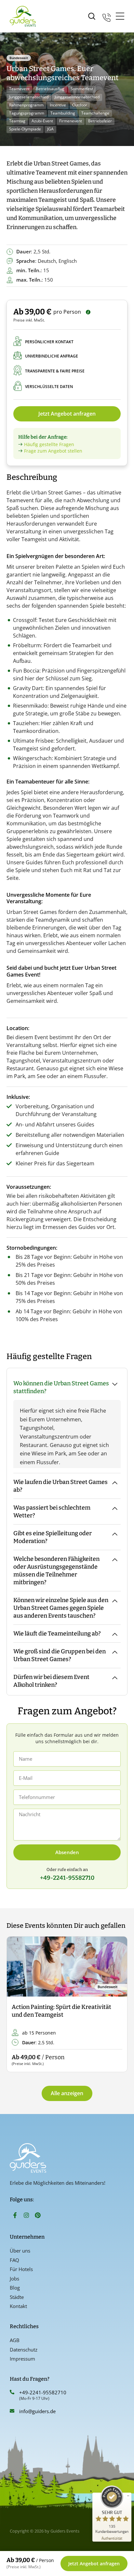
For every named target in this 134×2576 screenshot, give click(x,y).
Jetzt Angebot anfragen (67, 414)
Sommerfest (82, 89)
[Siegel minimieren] (128, 2496)
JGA (50, 129)
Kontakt (18, 2306)
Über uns (20, 2251)
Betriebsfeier (100, 121)
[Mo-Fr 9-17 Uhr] (107, 16)
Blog (15, 2288)
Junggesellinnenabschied (77, 97)
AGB (15, 2340)
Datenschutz (24, 2350)
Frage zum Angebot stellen (53, 451)
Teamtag (17, 121)
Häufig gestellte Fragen (49, 444)
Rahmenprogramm (26, 105)
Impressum (22, 2359)
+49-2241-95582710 (43, 2392)
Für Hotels (21, 2269)
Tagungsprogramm (27, 113)
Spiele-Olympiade (25, 129)
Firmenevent (71, 121)
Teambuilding (63, 113)
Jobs (14, 2278)
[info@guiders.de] (12, 2411)
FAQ (14, 2260)
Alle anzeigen (67, 2093)
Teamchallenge (95, 113)
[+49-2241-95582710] (12, 2392)
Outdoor (80, 105)
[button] (17, 2005)
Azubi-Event (42, 121)
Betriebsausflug (50, 89)
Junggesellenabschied (29, 97)
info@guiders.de (38, 2411)
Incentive (58, 105)
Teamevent (19, 89)
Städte (17, 2297)
